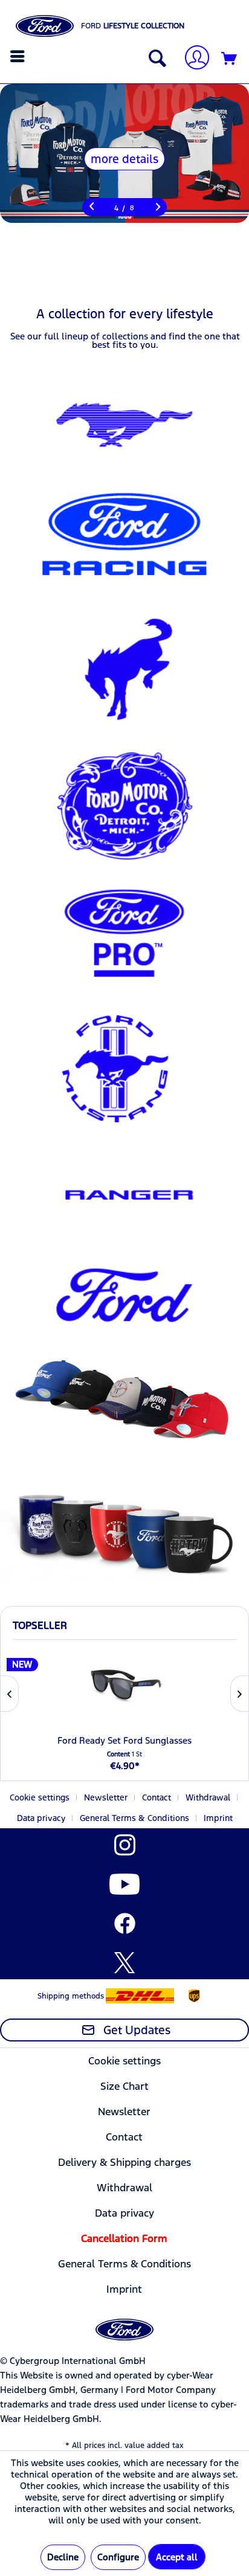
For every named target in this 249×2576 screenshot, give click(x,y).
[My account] (192, 59)
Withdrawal (208, 1797)
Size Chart (124, 2086)
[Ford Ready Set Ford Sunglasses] (124, 1685)
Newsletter (106, 1797)
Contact (157, 1797)
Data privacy (41, 1818)
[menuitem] (19, 56)
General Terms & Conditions (134, 1818)
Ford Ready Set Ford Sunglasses (124, 1740)
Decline (63, 2557)
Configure (118, 2557)
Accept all (177, 2557)
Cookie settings (40, 1797)
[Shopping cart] (230, 59)
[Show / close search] (155, 59)
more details (124, 159)
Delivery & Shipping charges (124, 2162)
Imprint (218, 1818)
